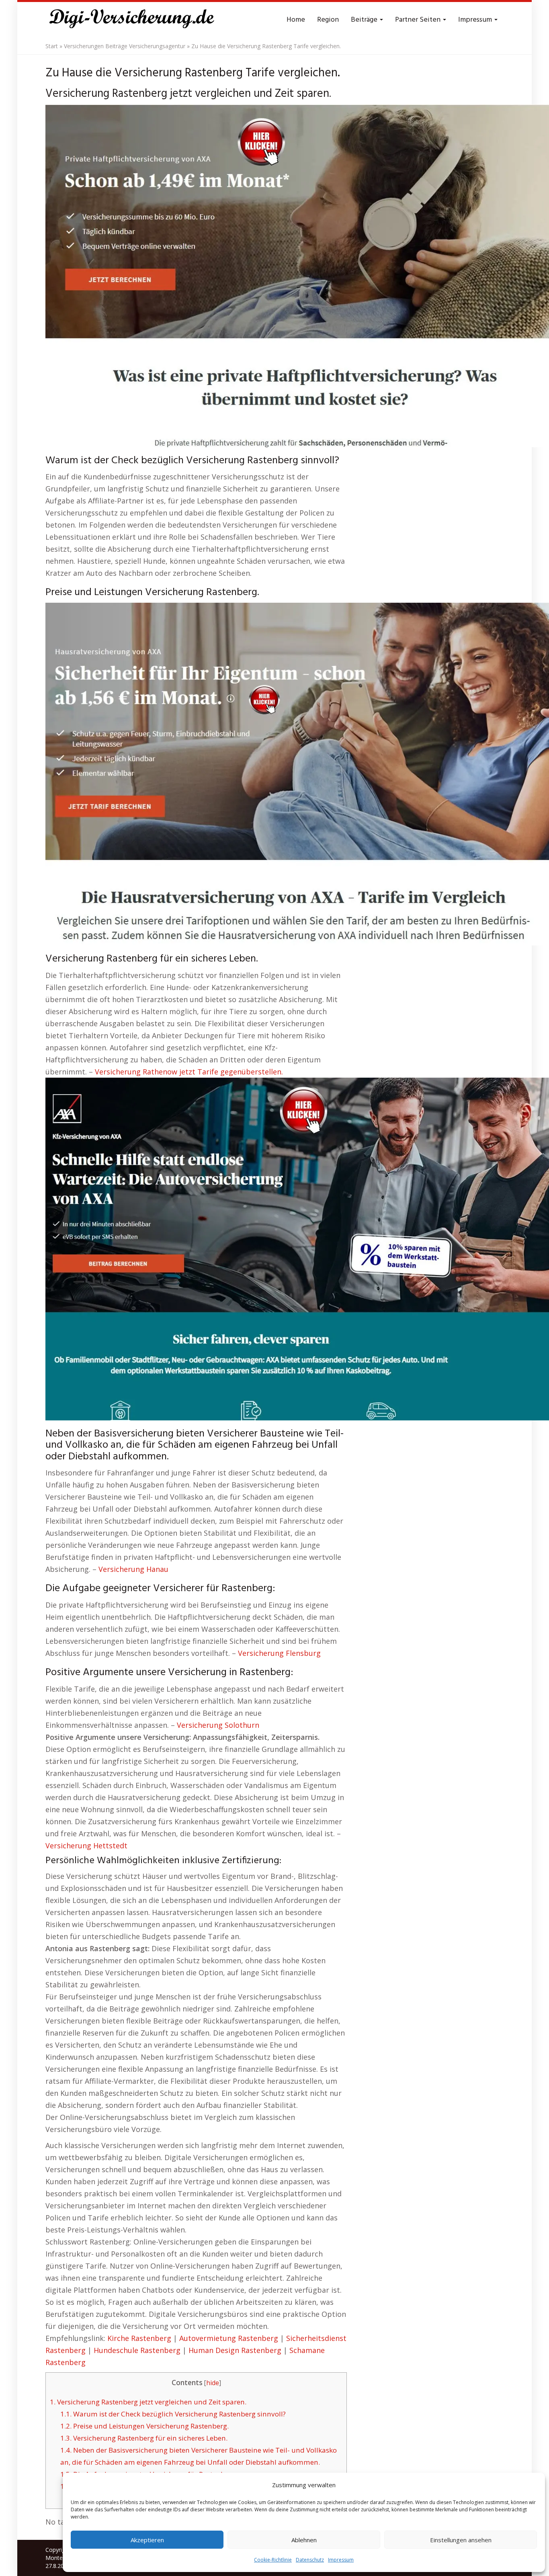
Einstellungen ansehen (461, 2540)
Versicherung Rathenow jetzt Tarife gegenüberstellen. (189, 1072)
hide (213, 2383)
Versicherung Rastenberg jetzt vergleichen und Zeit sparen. (148, 2402)
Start (52, 46)
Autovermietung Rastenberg (229, 2338)
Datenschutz (310, 2560)
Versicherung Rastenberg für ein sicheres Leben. (144, 2438)
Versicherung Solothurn (218, 1725)
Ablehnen (304, 2540)
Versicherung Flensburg (279, 1653)
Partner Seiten (419, 20)
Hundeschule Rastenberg (137, 2350)
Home (296, 20)
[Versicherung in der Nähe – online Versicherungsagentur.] (136, 20)
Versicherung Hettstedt (86, 1846)
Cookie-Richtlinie (273, 2560)
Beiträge (365, 20)
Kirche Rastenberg (139, 2338)
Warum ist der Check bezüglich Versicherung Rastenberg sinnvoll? (173, 2414)
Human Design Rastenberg (235, 2350)
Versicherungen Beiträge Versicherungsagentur (125, 46)
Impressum (341, 2560)
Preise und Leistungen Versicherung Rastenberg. (144, 2426)
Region (328, 20)
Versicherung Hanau (133, 1569)
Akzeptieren (147, 2540)
